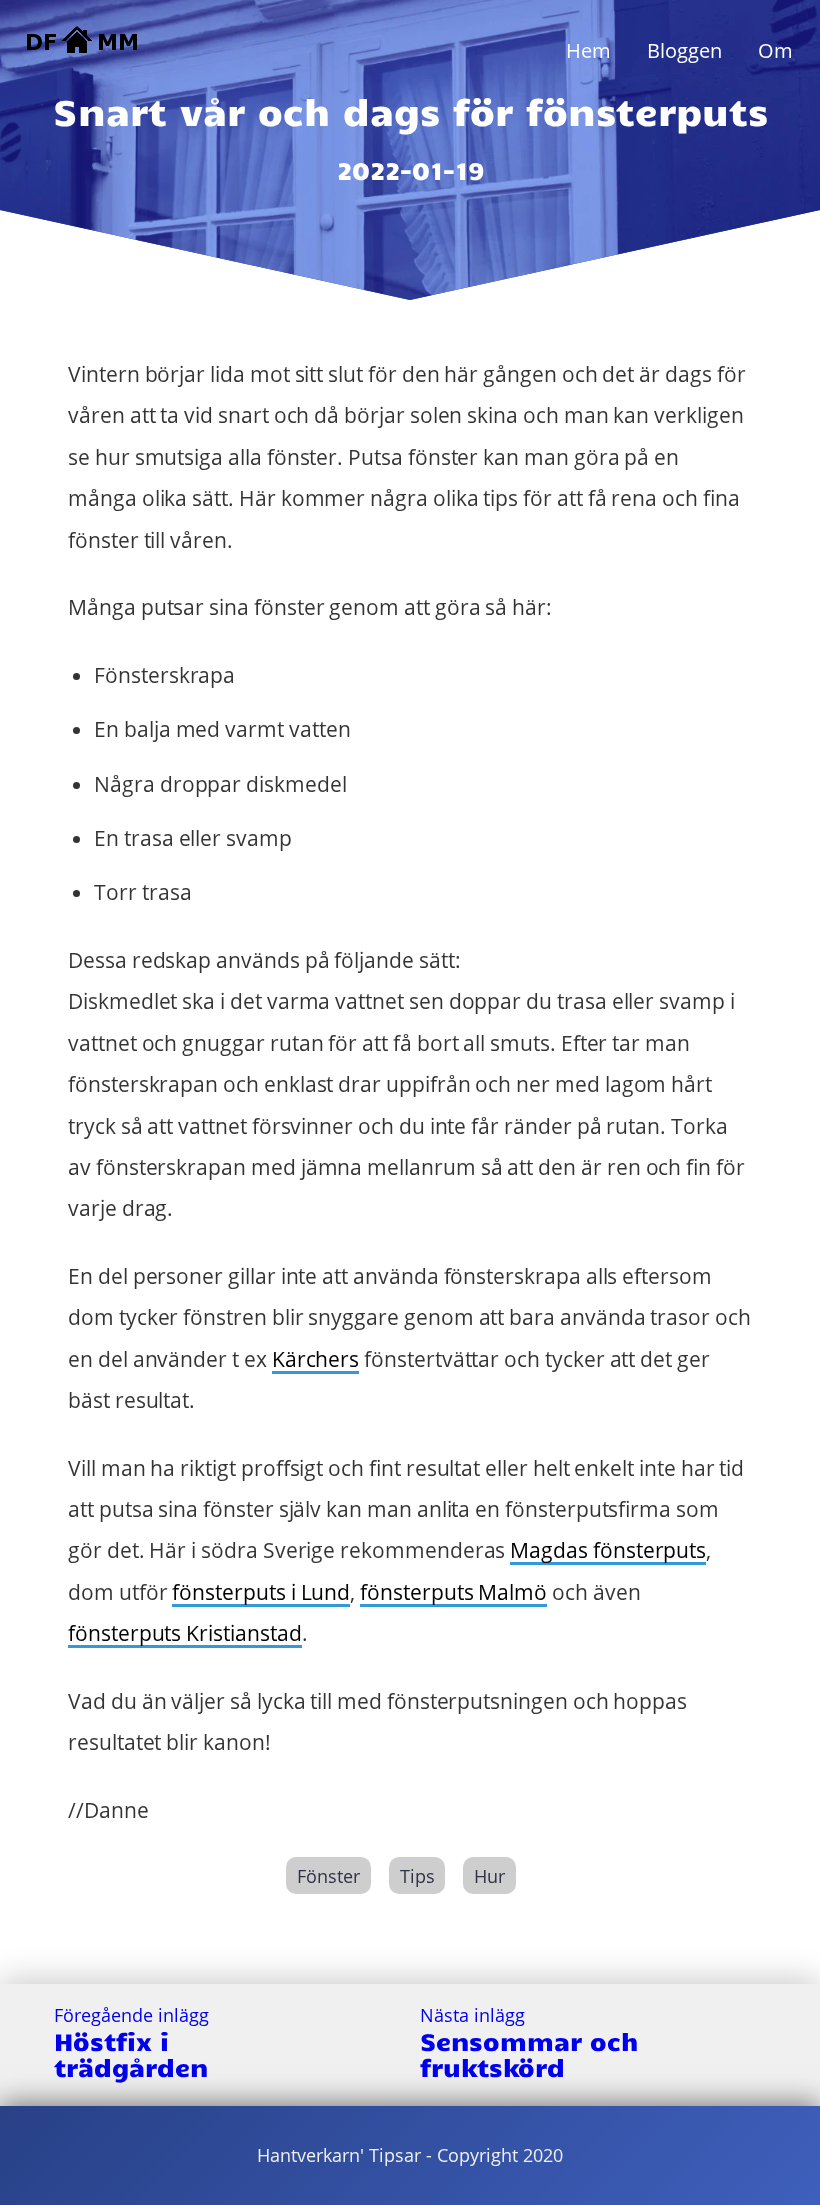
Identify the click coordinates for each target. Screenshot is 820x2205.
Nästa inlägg (529, 2042)
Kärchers (316, 1359)
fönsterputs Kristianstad (185, 1633)
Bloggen (684, 50)
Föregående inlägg (131, 2042)
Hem (588, 50)
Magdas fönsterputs (608, 1550)
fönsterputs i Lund (261, 1592)
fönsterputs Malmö (453, 1592)
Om (775, 50)
